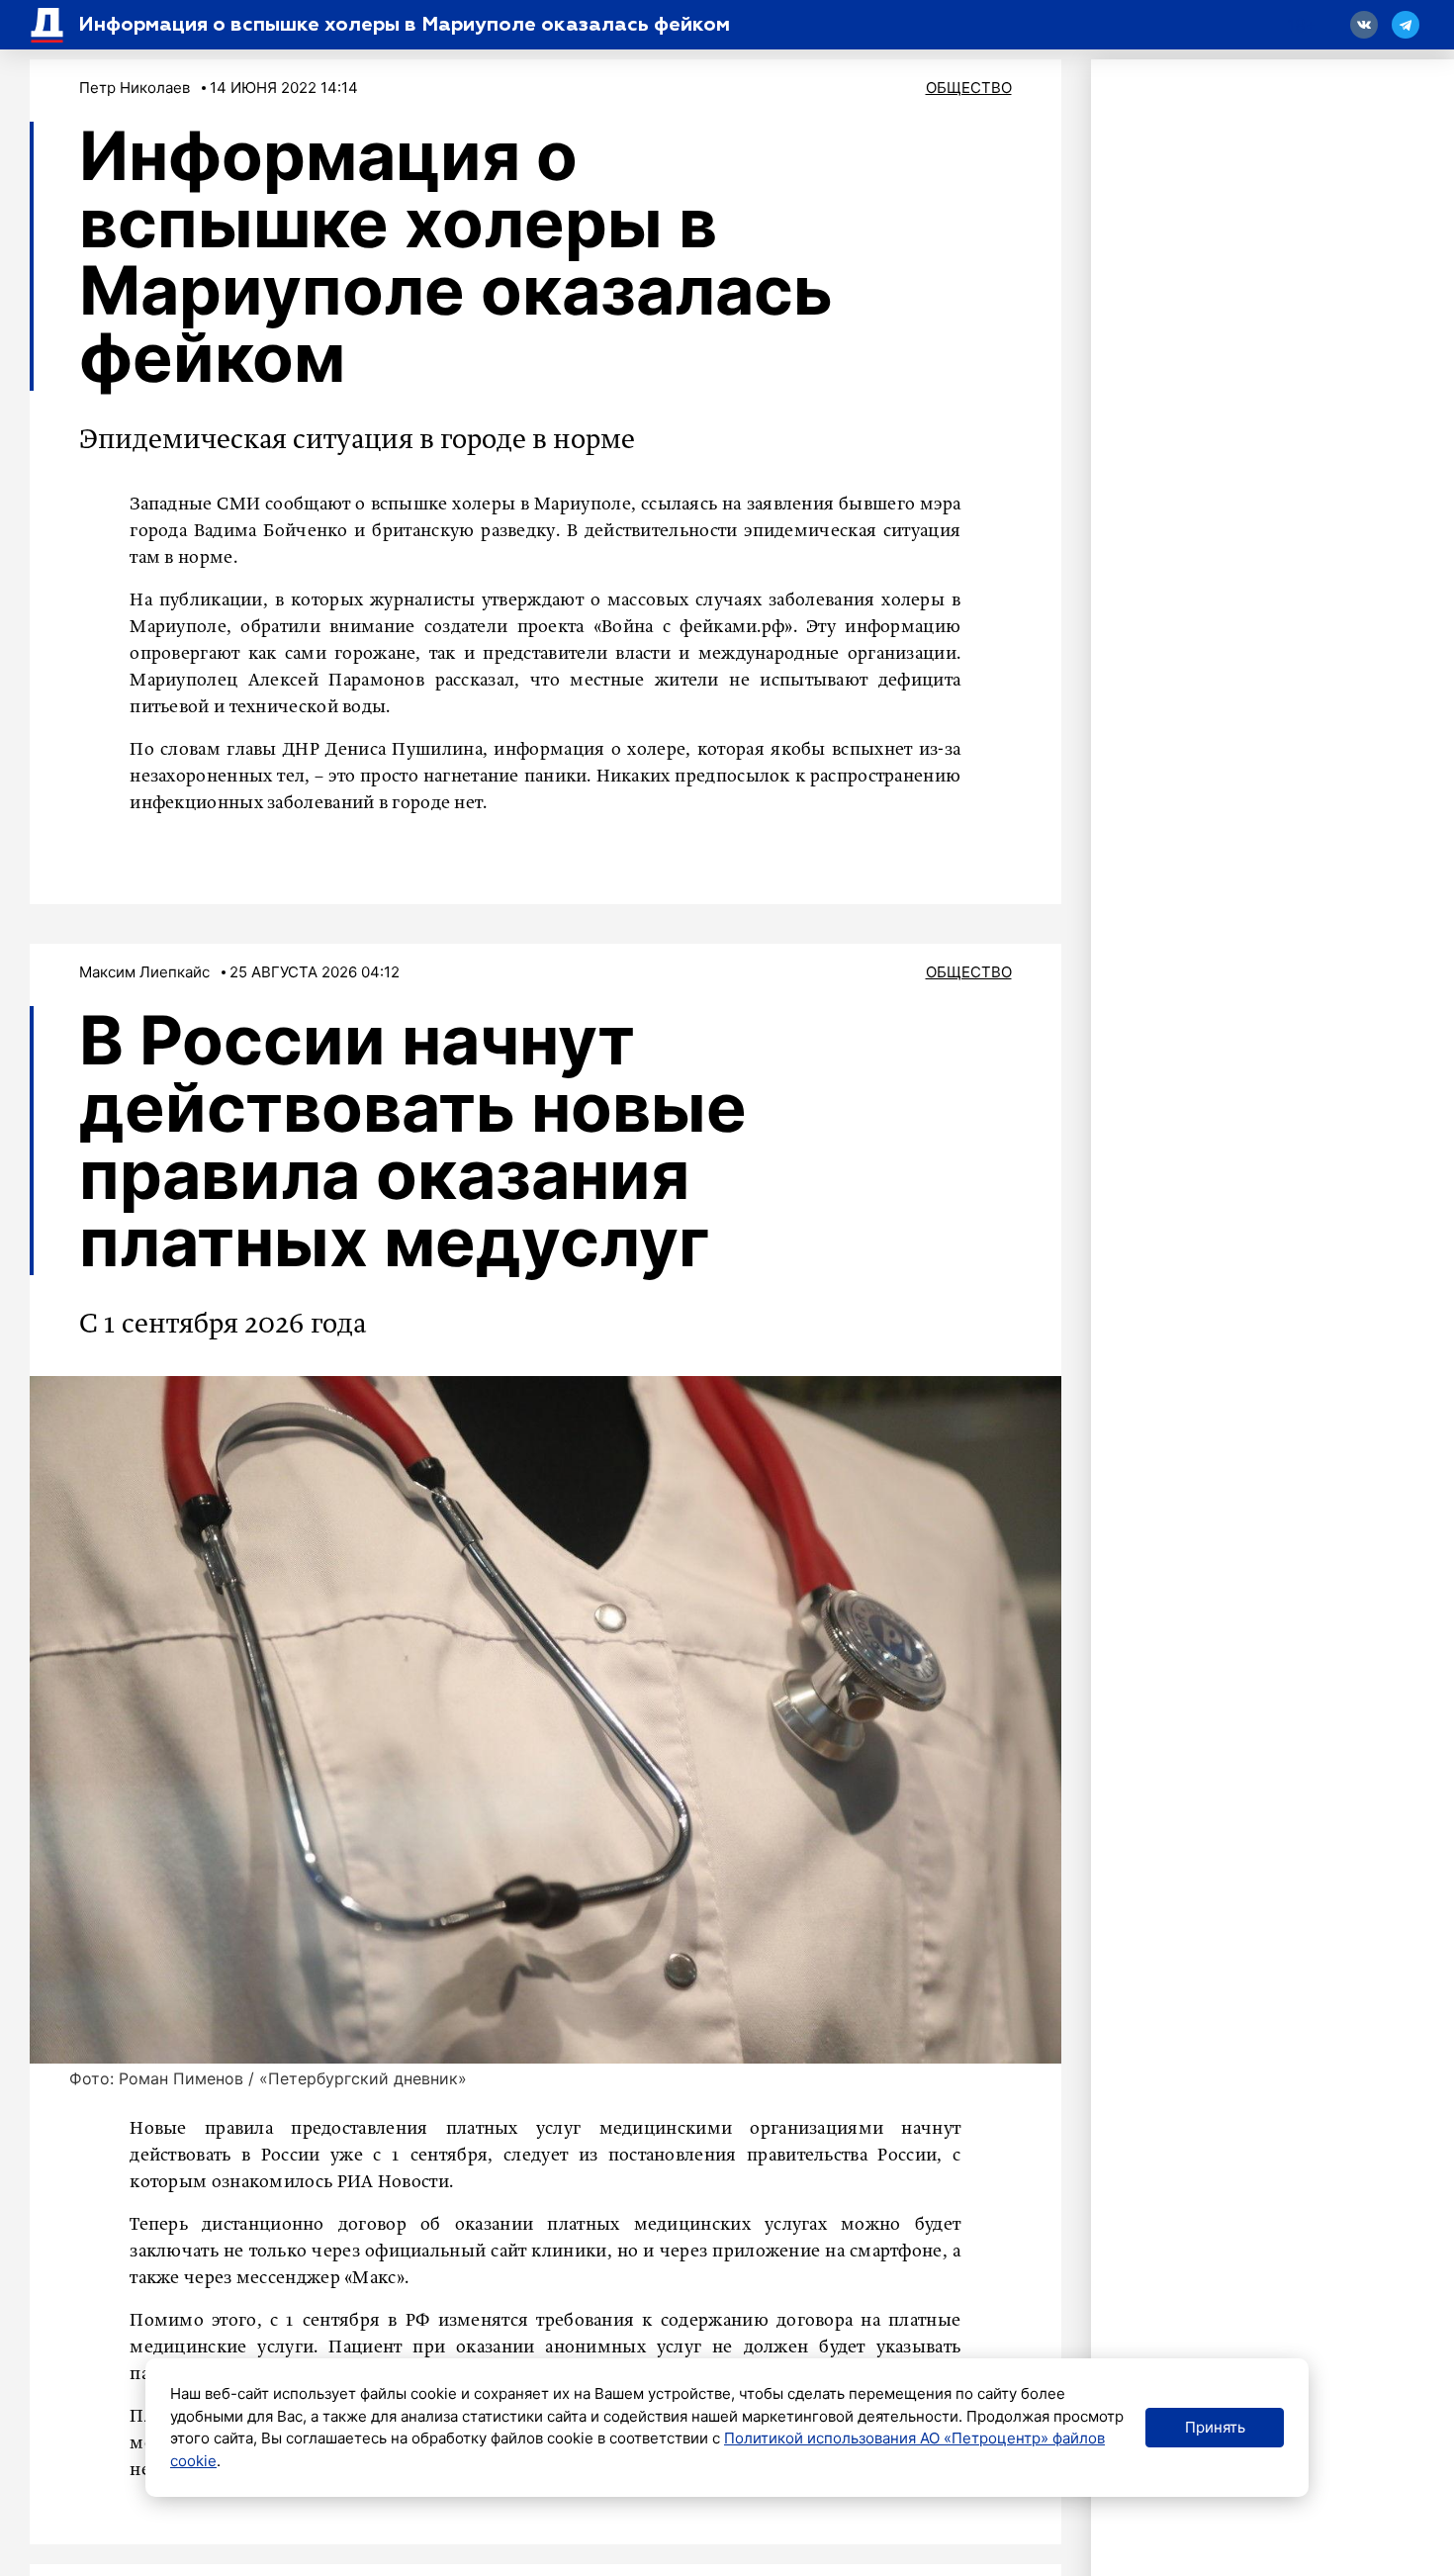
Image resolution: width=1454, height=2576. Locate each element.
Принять (1215, 2427)
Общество (969, 88)
